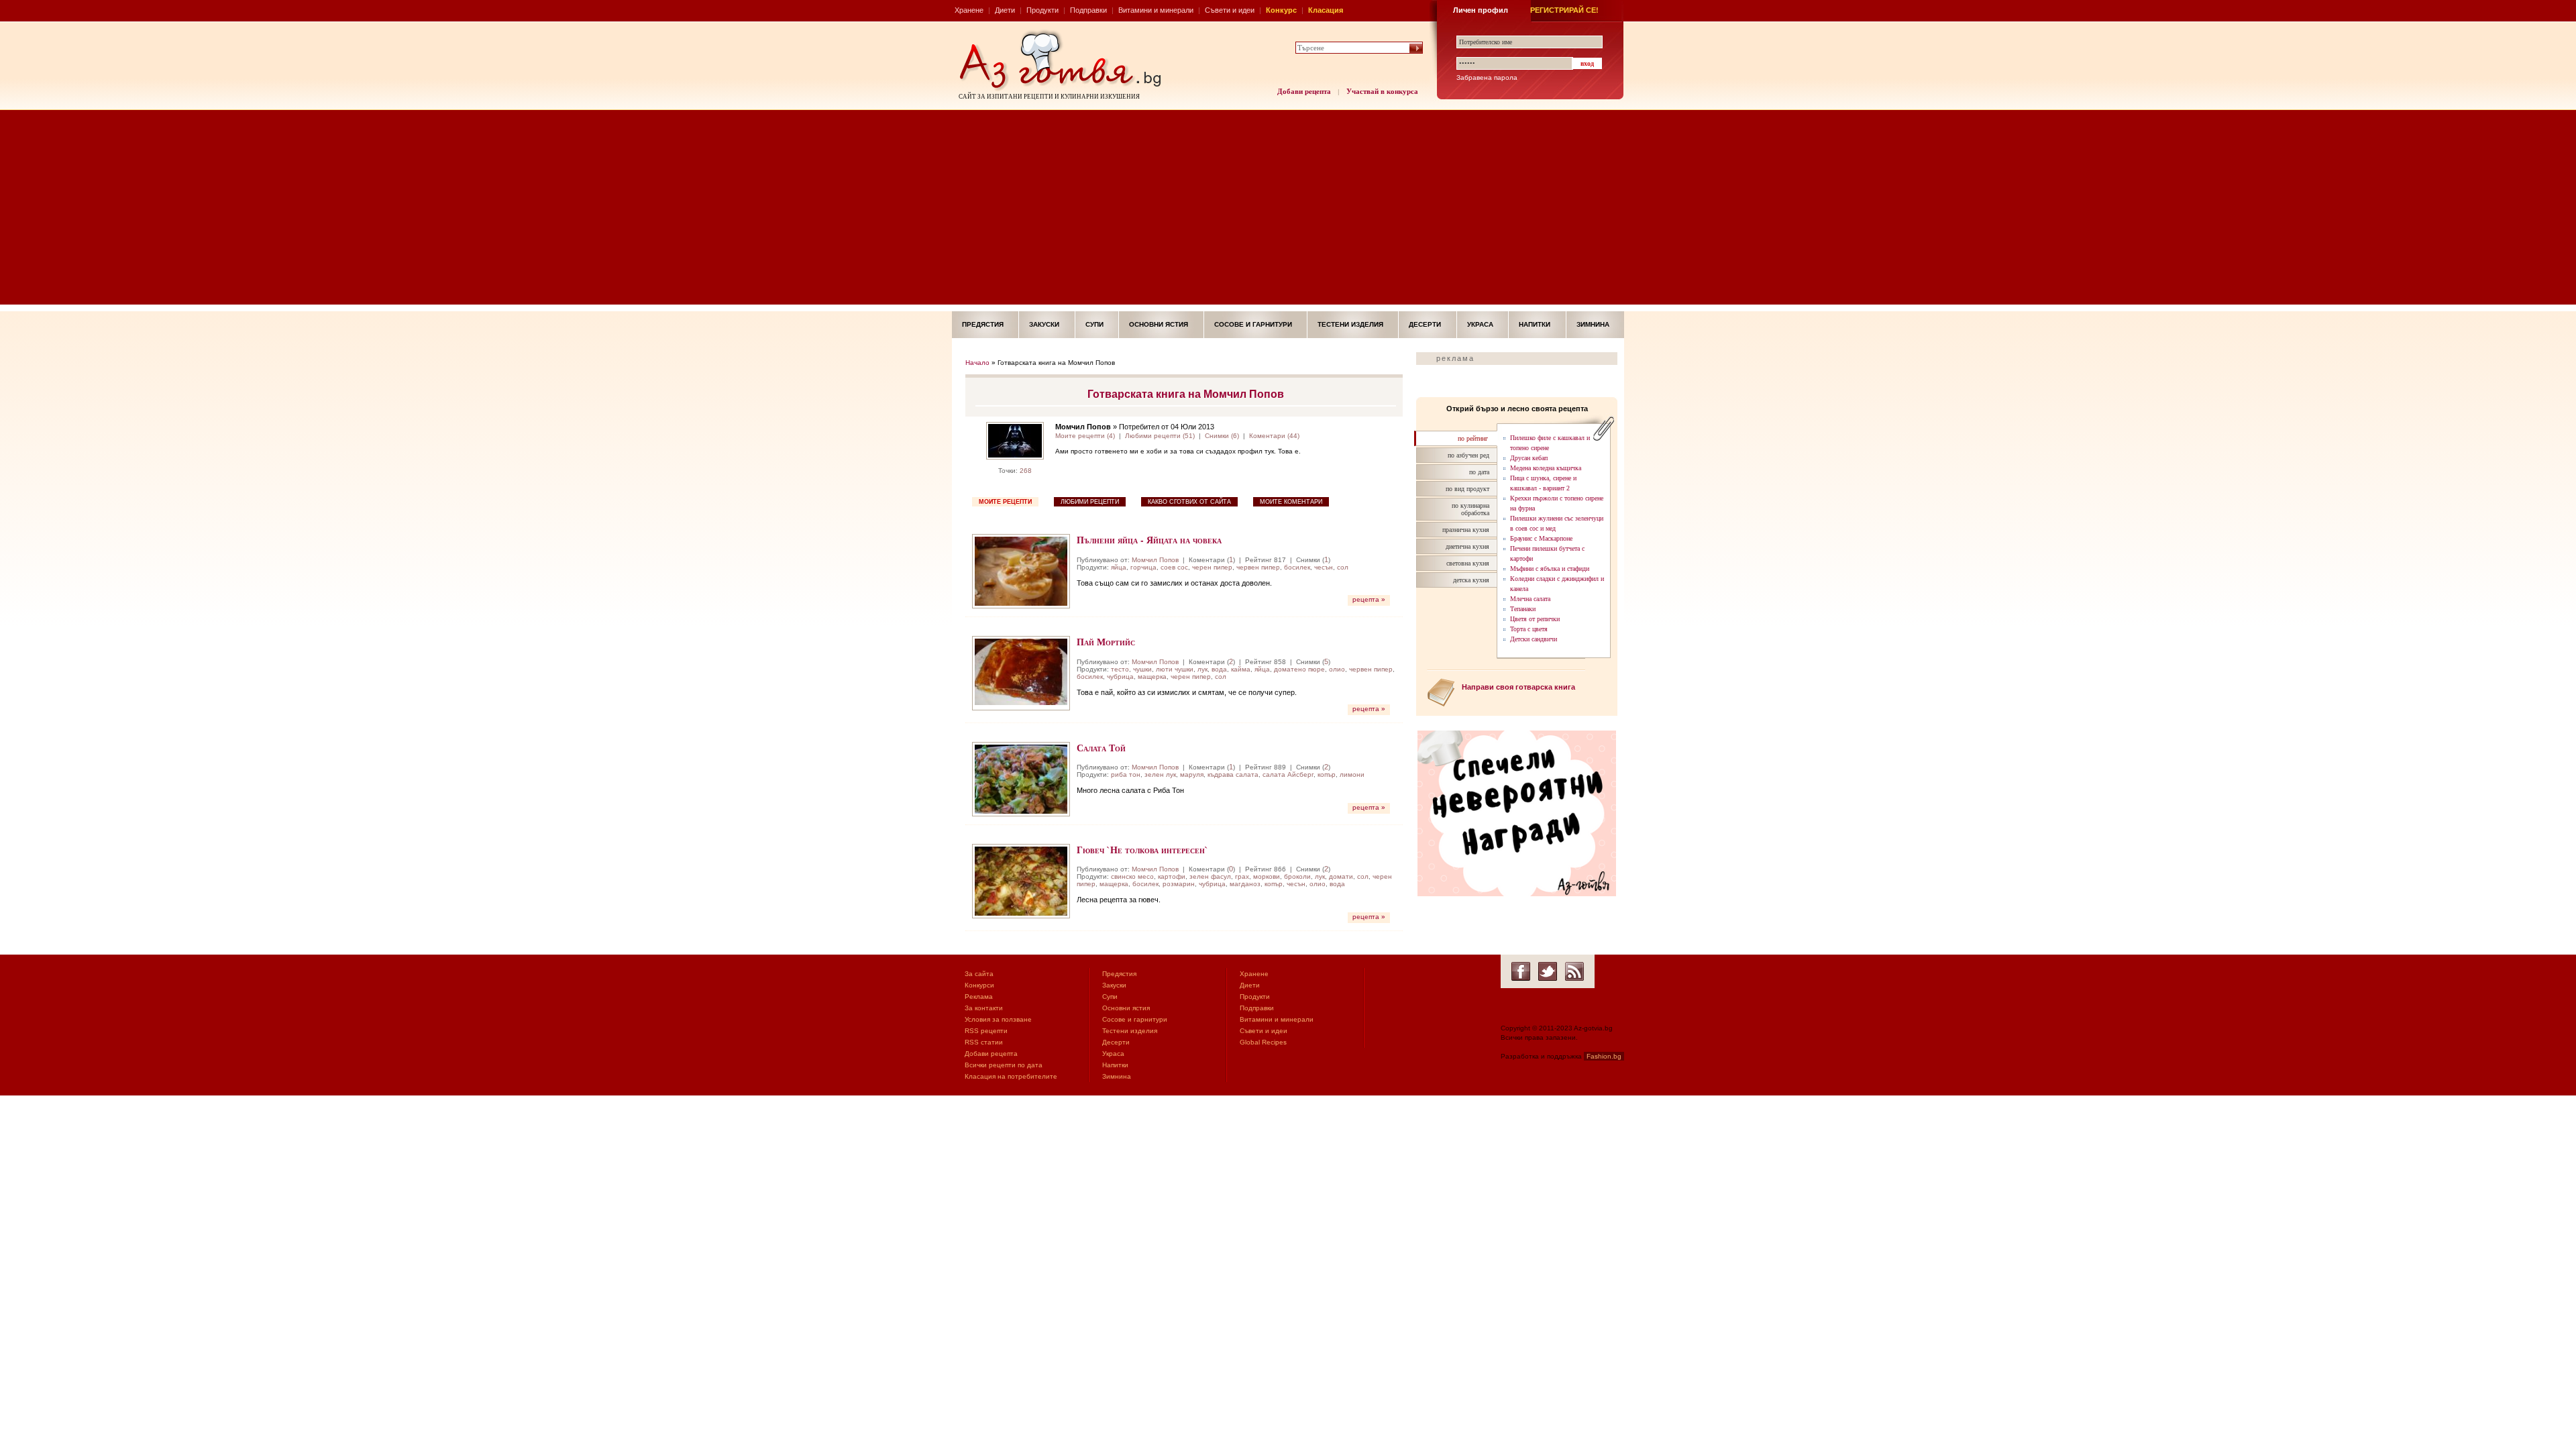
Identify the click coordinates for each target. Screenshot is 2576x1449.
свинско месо (1132, 876)
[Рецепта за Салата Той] (1021, 779)
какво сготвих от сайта (1189, 502)
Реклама (979, 997)
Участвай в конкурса (1382, 91)
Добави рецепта (1304, 91)
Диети (1005, 10)
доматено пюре (1299, 669)
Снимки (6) (1222, 436)
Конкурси (979, 985)
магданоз (1245, 884)
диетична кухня (1467, 546)
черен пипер (1212, 567)
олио (1337, 669)
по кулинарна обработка (1470, 509)
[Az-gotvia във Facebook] (1521, 971)
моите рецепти (1005, 502)
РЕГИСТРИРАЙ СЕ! (1564, 10)
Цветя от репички (1535, 619)
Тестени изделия (1350, 324)
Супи (1094, 324)
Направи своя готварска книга (1518, 687)
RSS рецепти (986, 1031)
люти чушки (1175, 669)
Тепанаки (1523, 609)
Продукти (1042, 10)
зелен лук (1160, 774)
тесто (1120, 669)
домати (1341, 876)
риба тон (1126, 774)
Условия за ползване (998, 1019)
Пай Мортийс (1106, 642)
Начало (977, 363)
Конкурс (1281, 10)
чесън (1324, 567)
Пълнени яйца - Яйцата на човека (1149, 540)
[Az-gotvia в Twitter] (1548, 971)
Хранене (969, 10)
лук (1202, 669)
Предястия (983, 324)
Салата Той (1101, 748)
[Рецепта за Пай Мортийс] (1021, 673)
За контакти (984, 1008)
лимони (1352, 774)
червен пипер (1258, 567)
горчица (1143, 567)
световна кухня (1468, 563)
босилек (1297, 567)
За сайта (979, 974)
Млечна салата (1530, 599)
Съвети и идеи (1230, 10)
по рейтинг (1473, 438)
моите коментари (1291, 502)
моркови (1267, 876)
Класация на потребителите (1011, 1076)
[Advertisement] (1288, 211)
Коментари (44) (1274, 436)
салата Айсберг (1288, 774)
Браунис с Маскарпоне (1541, 538)
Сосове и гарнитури (1253, 324)
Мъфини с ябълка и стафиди (1550, 569)
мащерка (1152, 677)
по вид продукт (1467, 489)
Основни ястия (1159, 324)
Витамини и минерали (1156, 10)
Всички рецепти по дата (1004, 1065)
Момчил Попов (1155, 560)
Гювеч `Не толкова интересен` (1142, 850)
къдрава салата (1233, 774)
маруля (1192, 774)
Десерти (1425, 324)
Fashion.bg (1604, 1056)
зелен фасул (1210, 876)
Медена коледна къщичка (1546, 468)
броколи (1297, 876)
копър (1327, 774)
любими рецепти (1090, 502)
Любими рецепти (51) (1160, 436)
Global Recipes (1263, 1042)
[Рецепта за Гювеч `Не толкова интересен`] (1021, 881)
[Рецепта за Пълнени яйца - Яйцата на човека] (1021, 571)
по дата (1479, 472)
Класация (1326, 10)
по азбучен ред (1468, 455)
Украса (1480, 324)
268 (1026, 471)
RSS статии (984, 1042)
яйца (1119, 567)
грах (1242, 876)
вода (1219, 669)
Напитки (1535, 324)
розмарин (1179, 884)
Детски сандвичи (1534, 639)
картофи (1172, 876)
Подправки (1088, 10)
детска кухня (1471, 580)
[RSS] (1574, 971)
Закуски (1044, 324)
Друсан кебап (1529, 458)
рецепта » (1369, 599)
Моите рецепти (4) (1085, 436)
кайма (1241, 669)
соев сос (1174, 567)
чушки (1142, 669)
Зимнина (1593, 324)
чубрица (1120, 677)
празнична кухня (1466, 530)
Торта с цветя (1529, 629)
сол (1343, 567)
